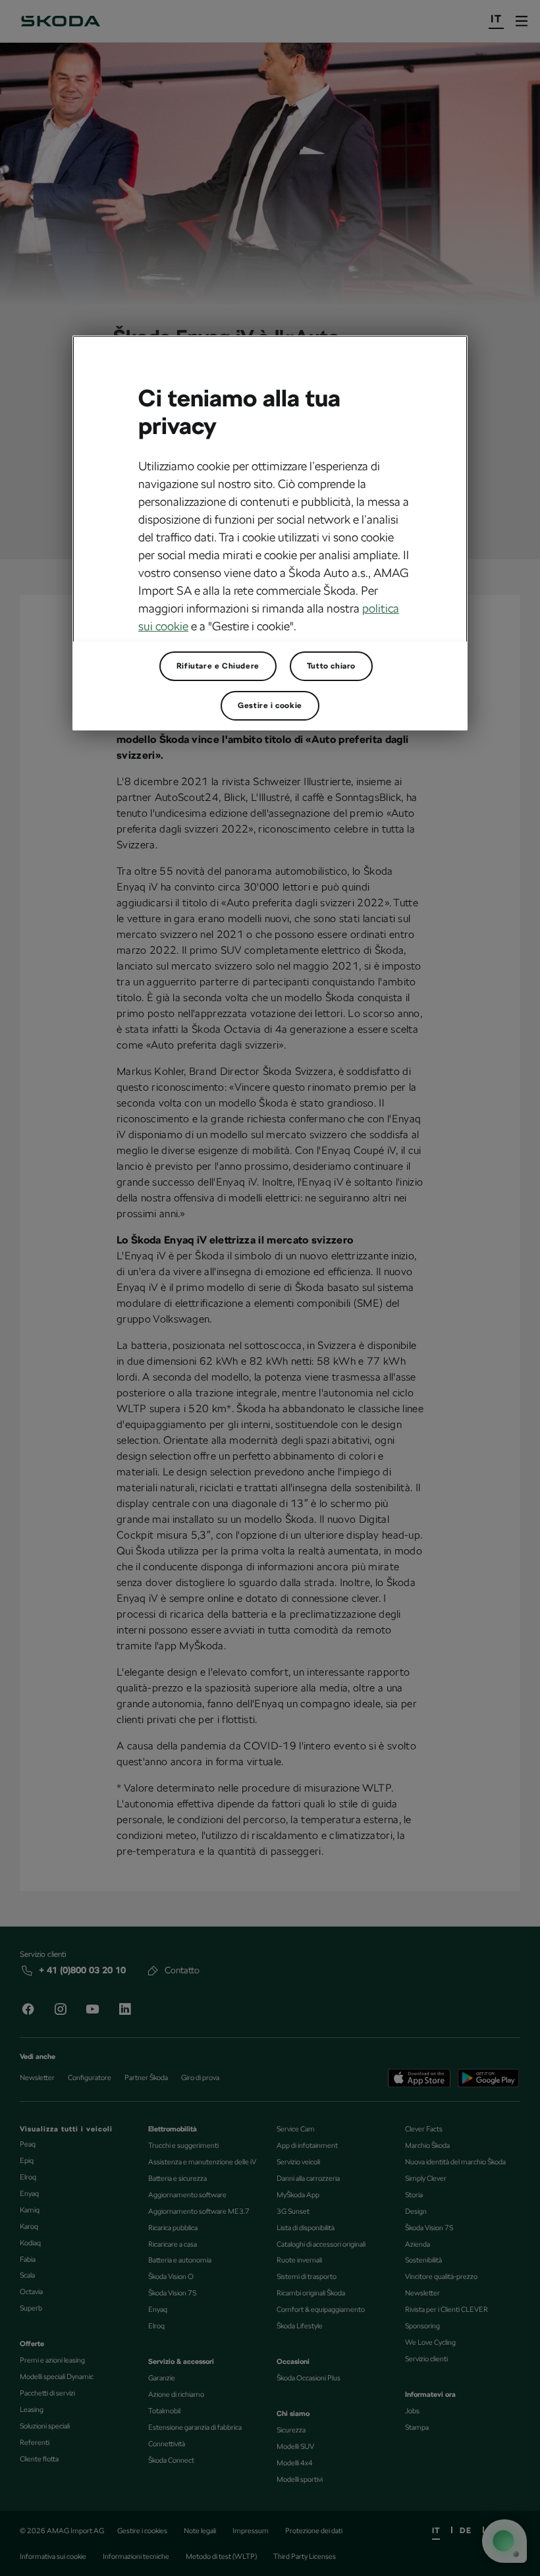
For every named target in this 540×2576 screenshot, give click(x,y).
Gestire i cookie (270, 705)
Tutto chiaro (331, 666)
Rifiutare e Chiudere (218, 666)
